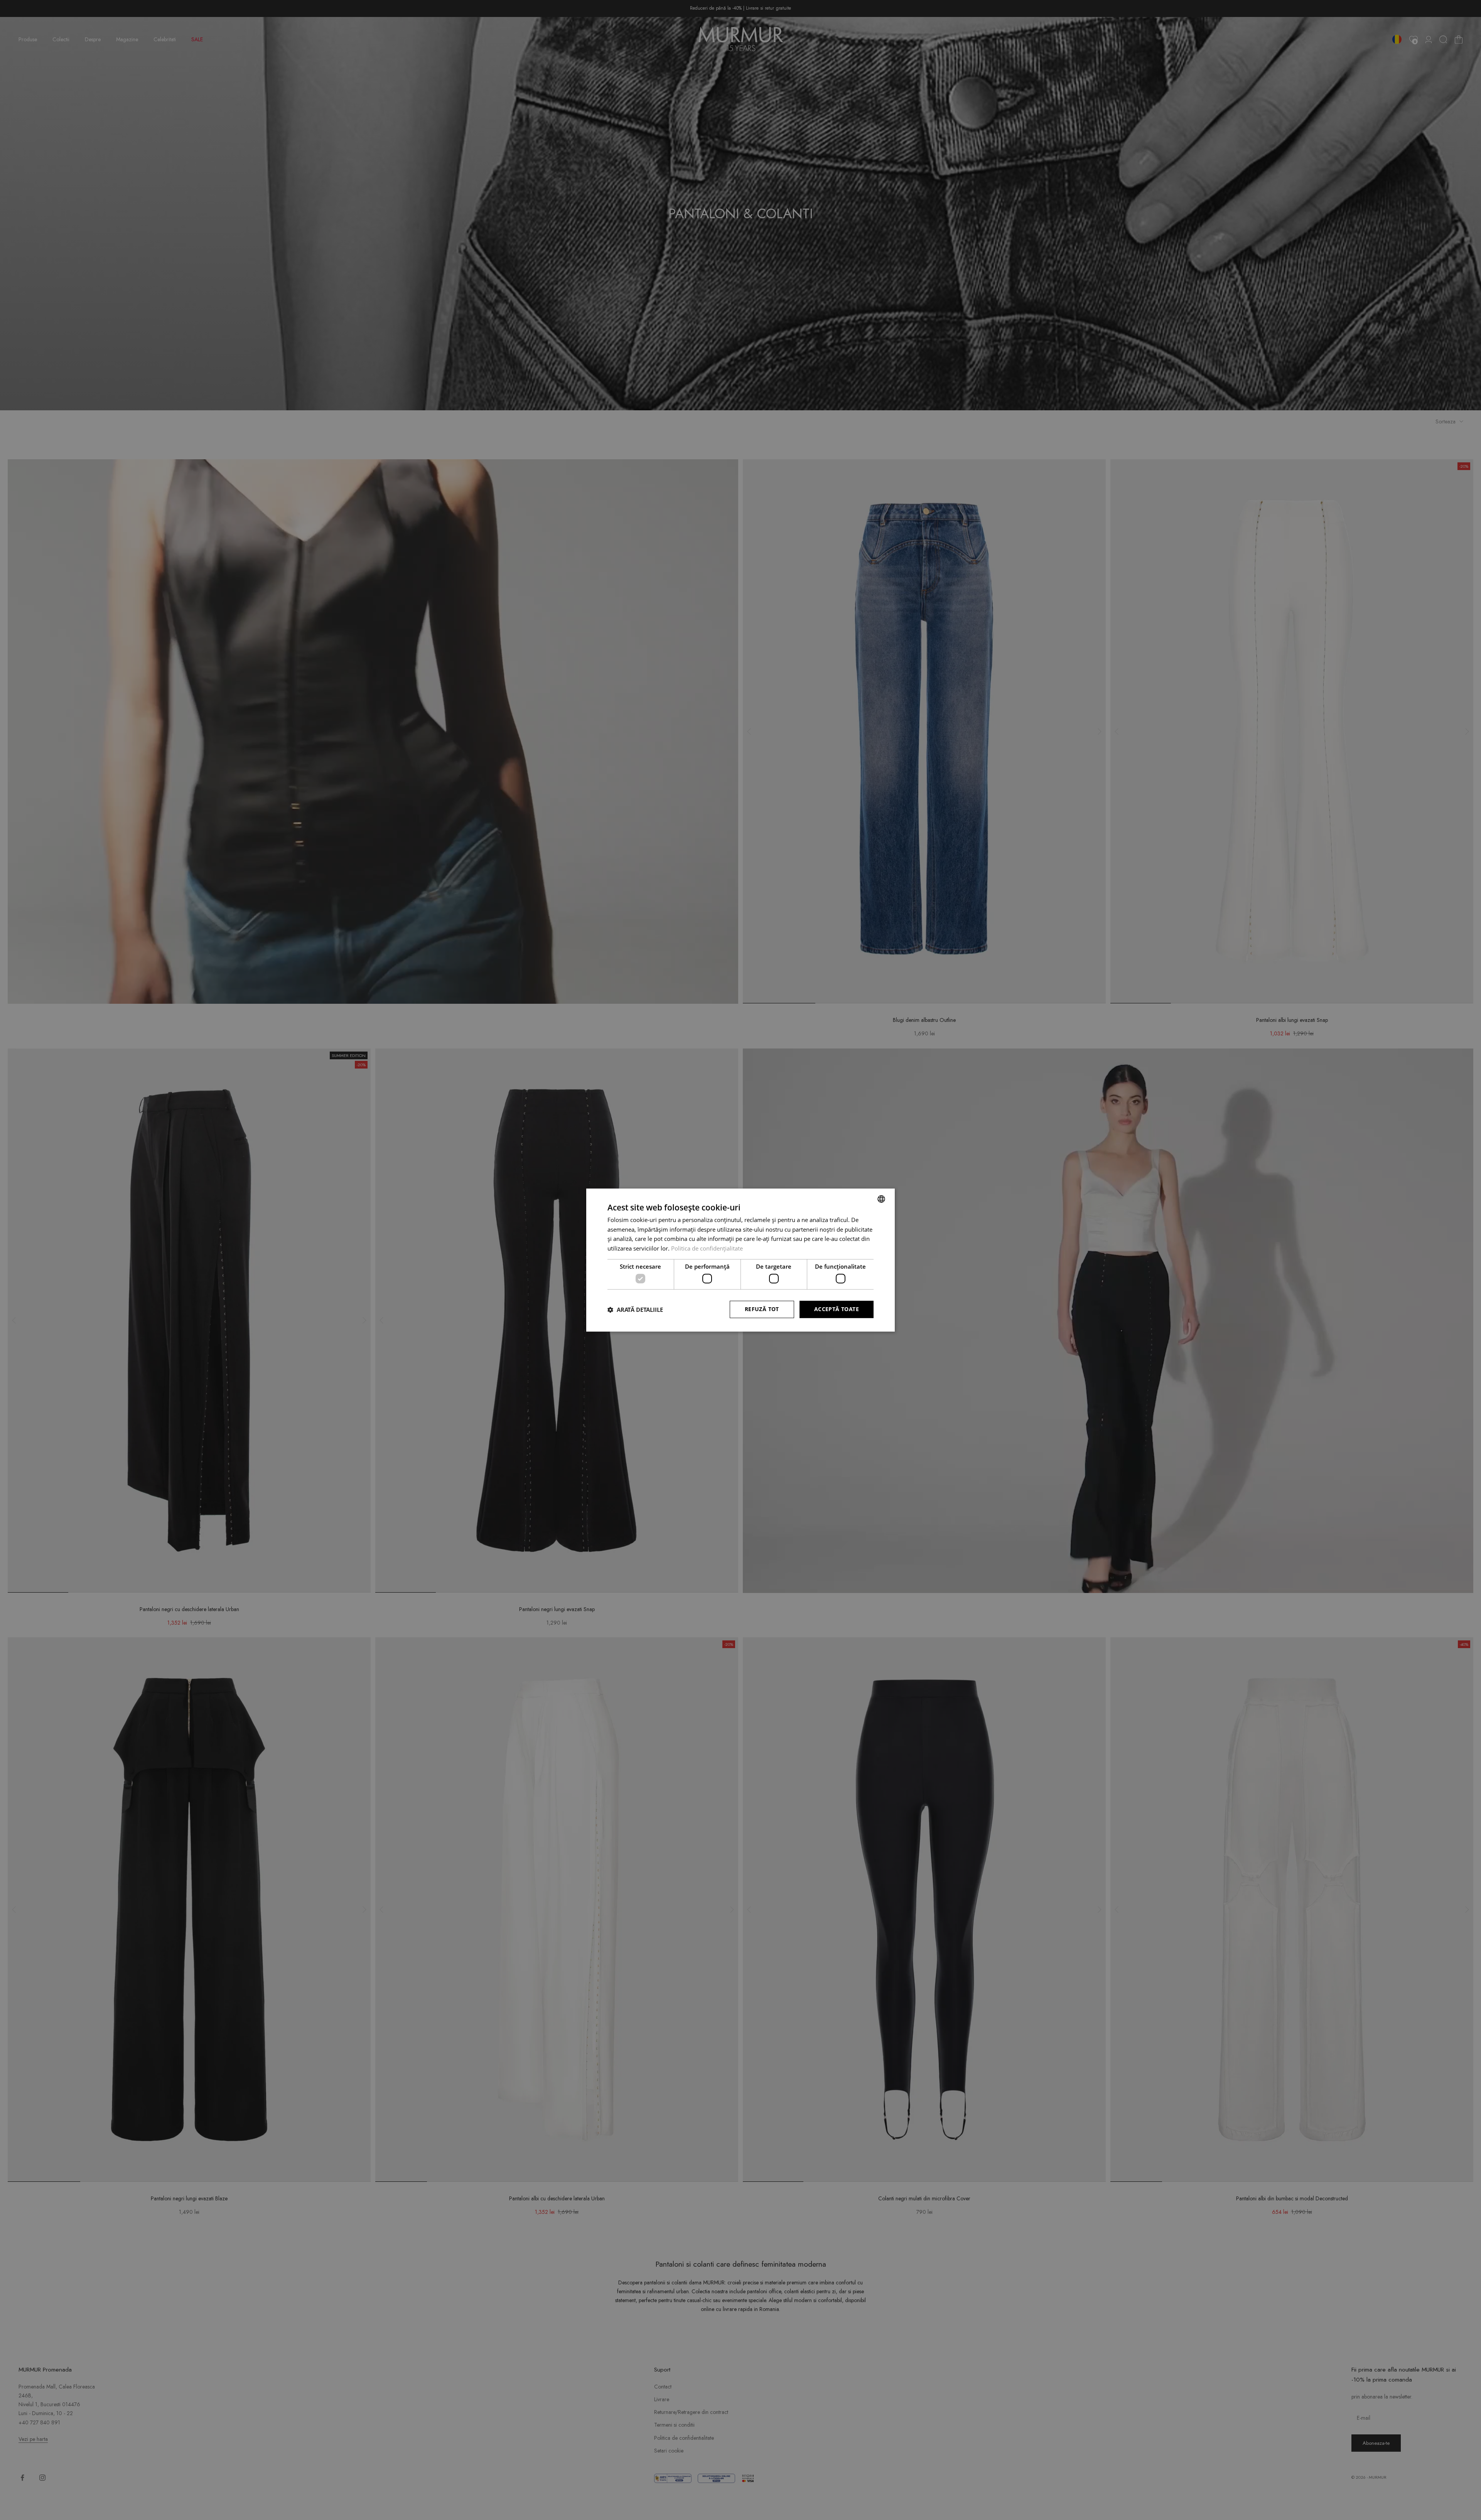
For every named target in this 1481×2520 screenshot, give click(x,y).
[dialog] (740, 1260)
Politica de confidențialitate (707, 1248)
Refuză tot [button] (762, 1309)
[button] (635, 1310)
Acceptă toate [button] (837, 1309)
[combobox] (881, 1199)
